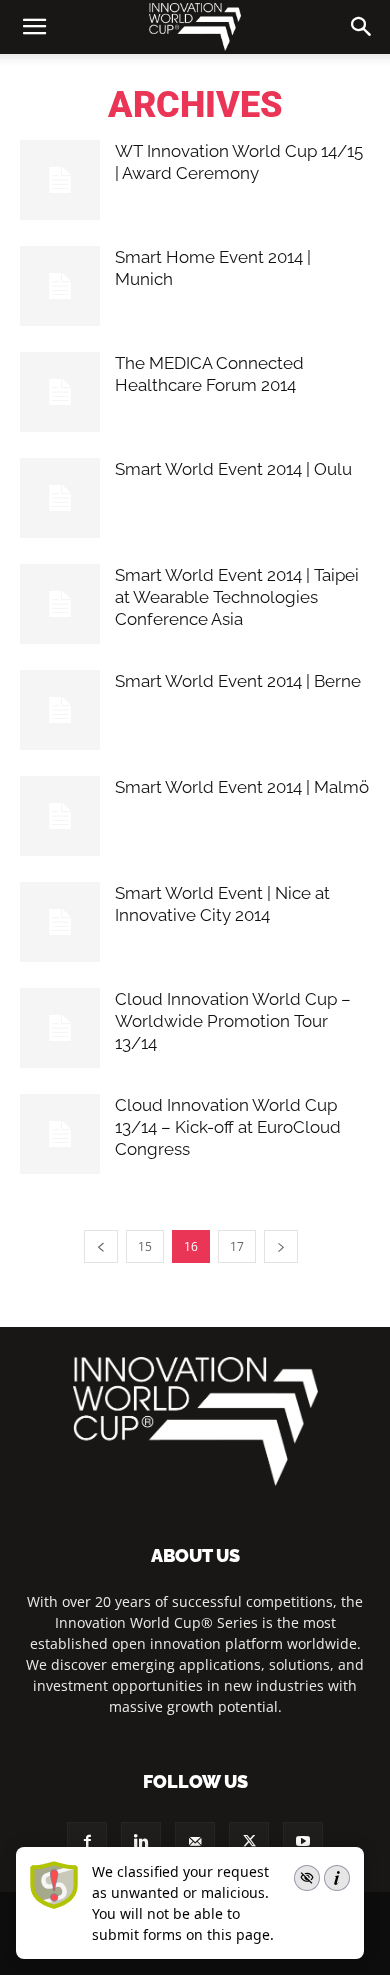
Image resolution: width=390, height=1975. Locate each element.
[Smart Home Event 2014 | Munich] (60, 286)
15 (145, 1246)
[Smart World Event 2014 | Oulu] (60, 498)
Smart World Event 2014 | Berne (238, 681)
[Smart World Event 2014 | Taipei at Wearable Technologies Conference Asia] (60, 604)
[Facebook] (87, 1842)
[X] (249, 1842)
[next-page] (281, 1246)
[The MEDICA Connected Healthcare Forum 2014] (60, 392)
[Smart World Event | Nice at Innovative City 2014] (60, 922)
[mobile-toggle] (34, 27)
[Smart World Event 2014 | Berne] (60, 710)
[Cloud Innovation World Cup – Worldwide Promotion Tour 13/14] (60, 1028)
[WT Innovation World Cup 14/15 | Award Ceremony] (60, 180)
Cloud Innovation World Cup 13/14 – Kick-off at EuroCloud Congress (228, 1127)
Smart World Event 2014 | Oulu (233, 469)
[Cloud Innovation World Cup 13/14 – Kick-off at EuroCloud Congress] (60, 1134)
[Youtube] (303, 1842)
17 (237, 1246)
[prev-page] (101, 1246)
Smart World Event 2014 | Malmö (242, 787)
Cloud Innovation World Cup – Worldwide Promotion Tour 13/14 (233, 1021)
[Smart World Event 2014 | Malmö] (60, 816)
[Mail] (195, 1842)
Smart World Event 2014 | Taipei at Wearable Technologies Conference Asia (237, 597)
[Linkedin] (141, 1842)
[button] (362, 27)
